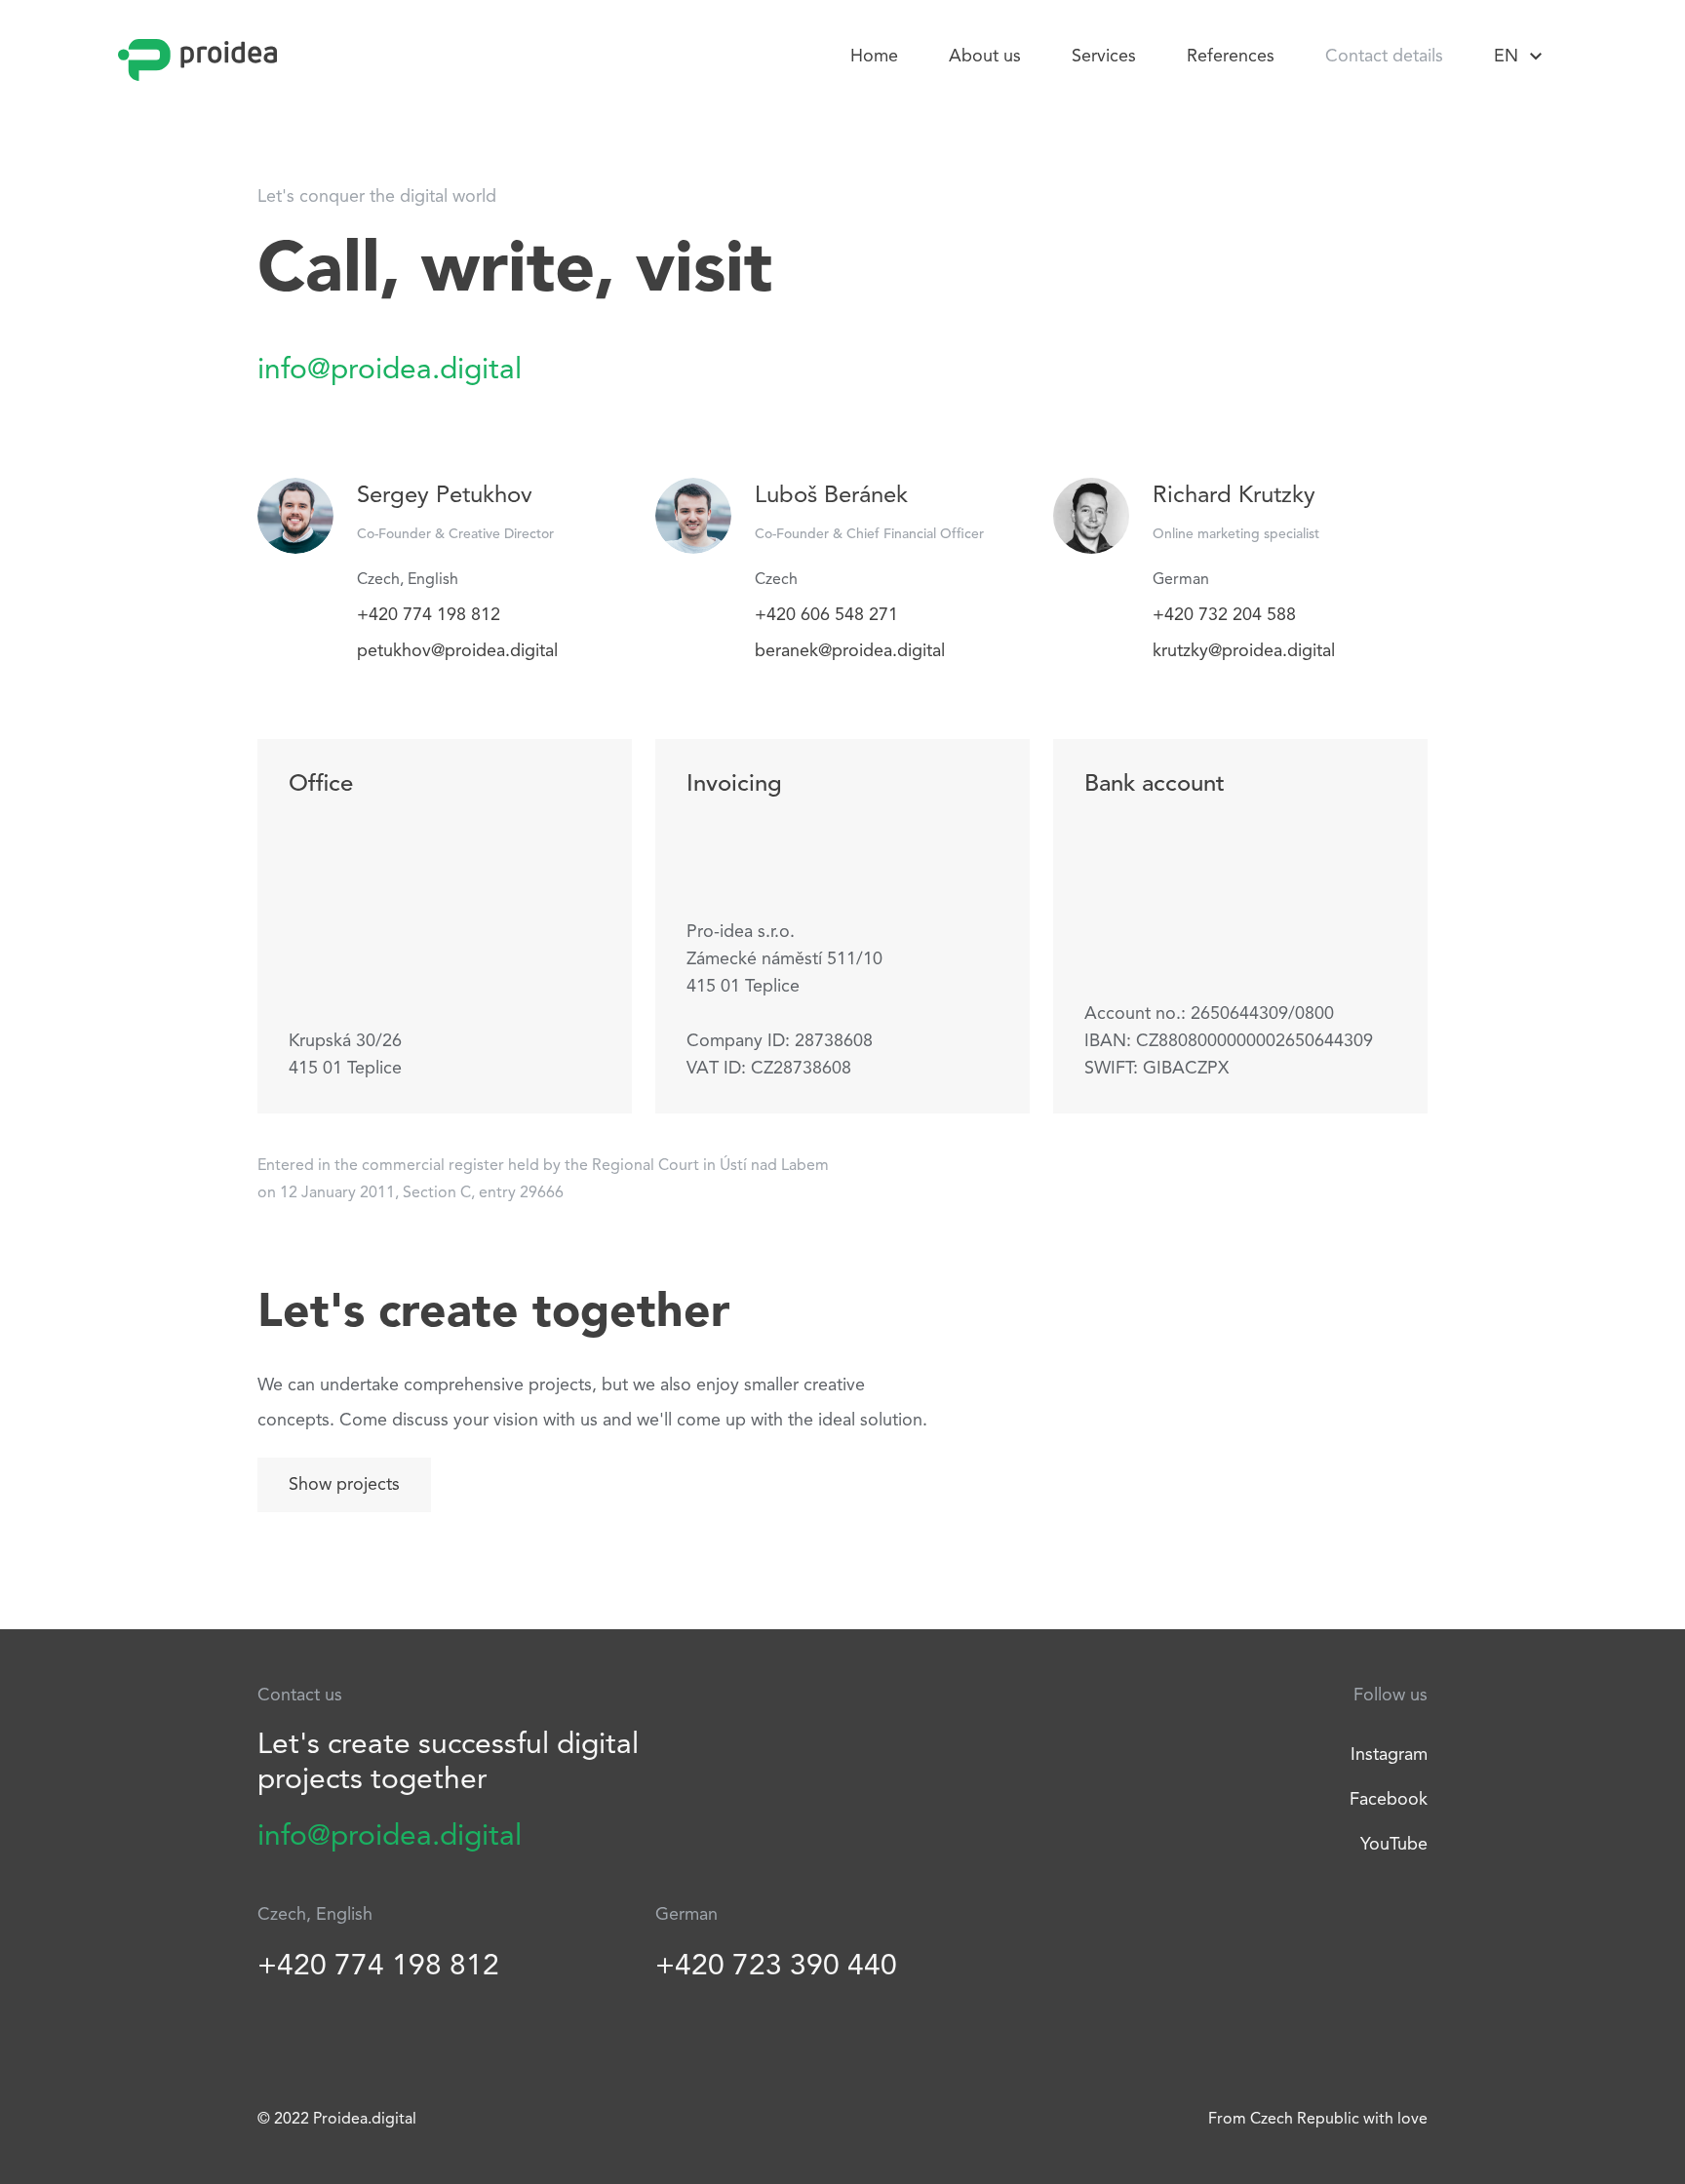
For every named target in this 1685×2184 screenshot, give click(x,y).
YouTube (1394, 1845)
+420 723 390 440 (776, 1967)
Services (1104, 57)
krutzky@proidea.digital (1244, 651)
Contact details (1384, 57)
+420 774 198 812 (429, 615)
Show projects (344, 1485)
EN (1506, 57)
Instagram (1389, 1755)
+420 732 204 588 (1224, 615)
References (1231, 57)
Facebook (1389, 1800)
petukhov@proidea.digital (457, 651)
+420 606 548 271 (826, 615)
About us (985, 57)
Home (874, 57)
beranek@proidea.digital (850, 651)
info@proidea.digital (390, 370)
